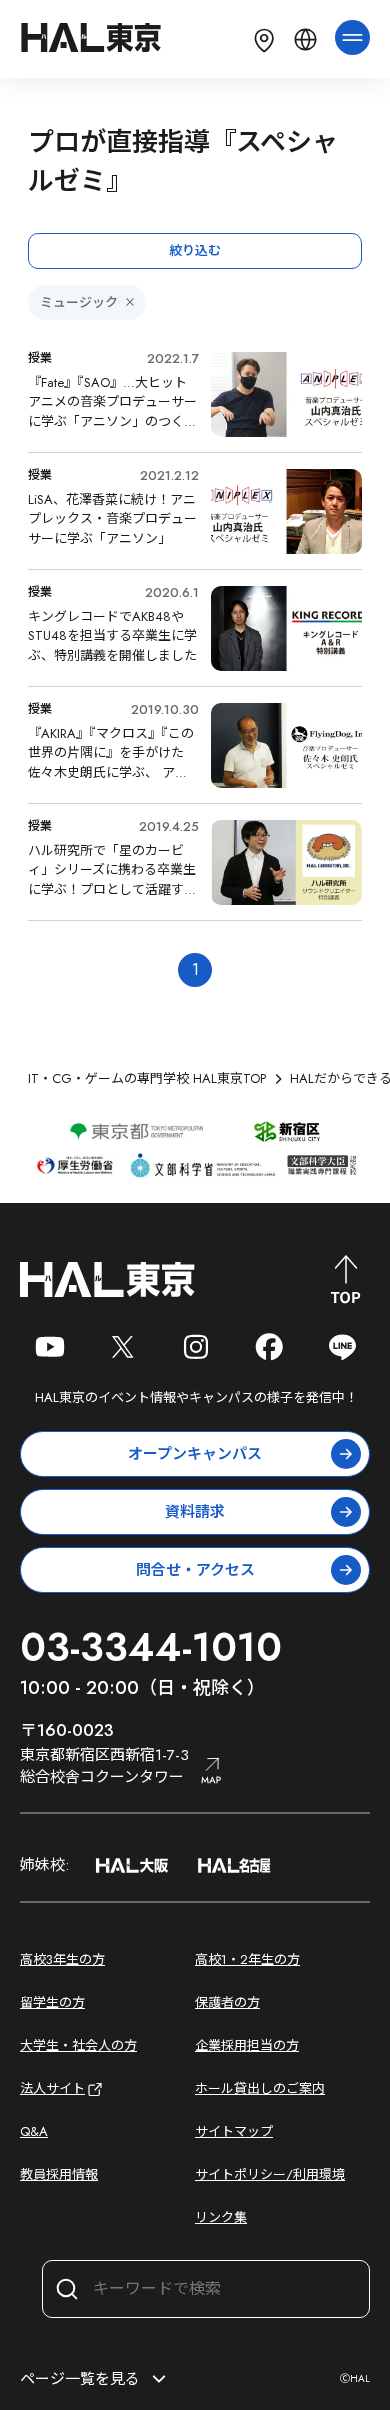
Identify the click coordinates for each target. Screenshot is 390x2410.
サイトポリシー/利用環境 (270, 2174)
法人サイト (52, 2088)
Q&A (34, 2131)
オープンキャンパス (195, 1454)
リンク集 (221, 2217)
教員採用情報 (59, 2174)
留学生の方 (52, 2002)
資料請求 (195, 1512)
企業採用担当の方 (247, 2045)
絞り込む (195, 250)
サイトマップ (234, 2131)
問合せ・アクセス (195, 1570)
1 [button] (195, 969)
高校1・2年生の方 (247, 1959)
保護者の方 (227, 2002)
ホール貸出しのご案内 (260, 2088)
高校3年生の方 (62, 1959)
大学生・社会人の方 (78, 2045)
